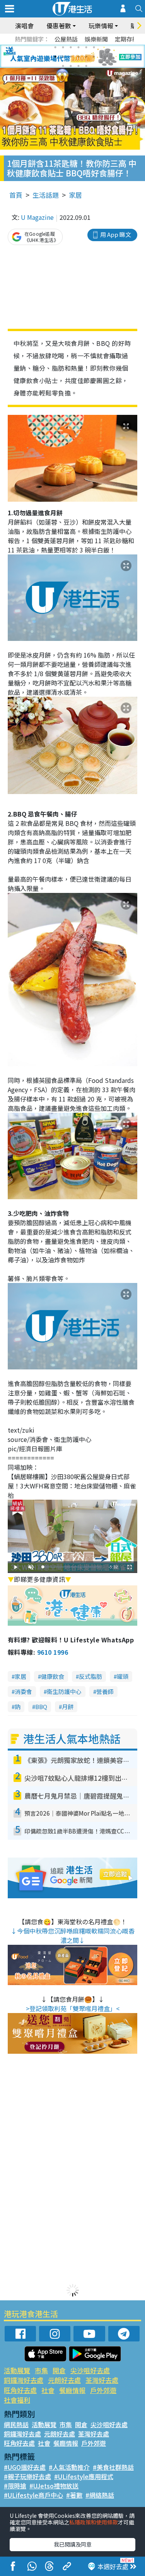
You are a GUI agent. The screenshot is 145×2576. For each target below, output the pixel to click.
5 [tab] (86, 47)
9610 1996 (53, 1652)
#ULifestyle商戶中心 (33, 2495)
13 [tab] (63, 66)
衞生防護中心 (64, 1691)
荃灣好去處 (102, 2380)
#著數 (74, 2495)
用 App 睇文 (116, 234)
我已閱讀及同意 (73, 2544)
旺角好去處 (20, 2390)
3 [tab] (71, 47)
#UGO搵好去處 (25, 2467)
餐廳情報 (72, 2390)
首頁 (16, 195)
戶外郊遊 (103, 2390)
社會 (48, 2390)
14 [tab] (71, 66)
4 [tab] (78, 47)
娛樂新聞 (96, 39)
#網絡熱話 (100, 2495)
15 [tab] (78, 66)
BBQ (41, 1707)
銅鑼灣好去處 (24, 2380)
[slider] (72, 1567)
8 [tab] (63, 57)
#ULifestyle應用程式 (84, 2476)
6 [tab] (94, 47)
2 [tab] (63, 47)
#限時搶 (15, 2486)
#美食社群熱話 (113, 2467)
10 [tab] (78, 57)
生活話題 (46, 195)
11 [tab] (86, 57)
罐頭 (123, 1676)
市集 (41, 2370)
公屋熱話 (66, 39)
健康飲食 (53, 1676)
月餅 (68, 1707)
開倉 (59, 2370)
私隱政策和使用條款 (94, 2522)
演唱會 (24, 26)
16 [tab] (86, 66)
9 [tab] (71, 57)
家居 (75, 195)
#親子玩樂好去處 (27, 2476)
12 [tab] (94, 57)
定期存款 (126, 39)
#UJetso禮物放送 (54, 2486)
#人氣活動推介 (69, 2467)
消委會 (23, 1691)
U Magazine (37, 217)
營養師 (105, 1691)
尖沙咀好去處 (90, 2370)
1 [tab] (55, 47)
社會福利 (17, 2400)
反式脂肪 (90, 1676)
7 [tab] (55, 57)
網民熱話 (16, 2424)
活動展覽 (17, 2370)
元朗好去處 (64, 2380)
